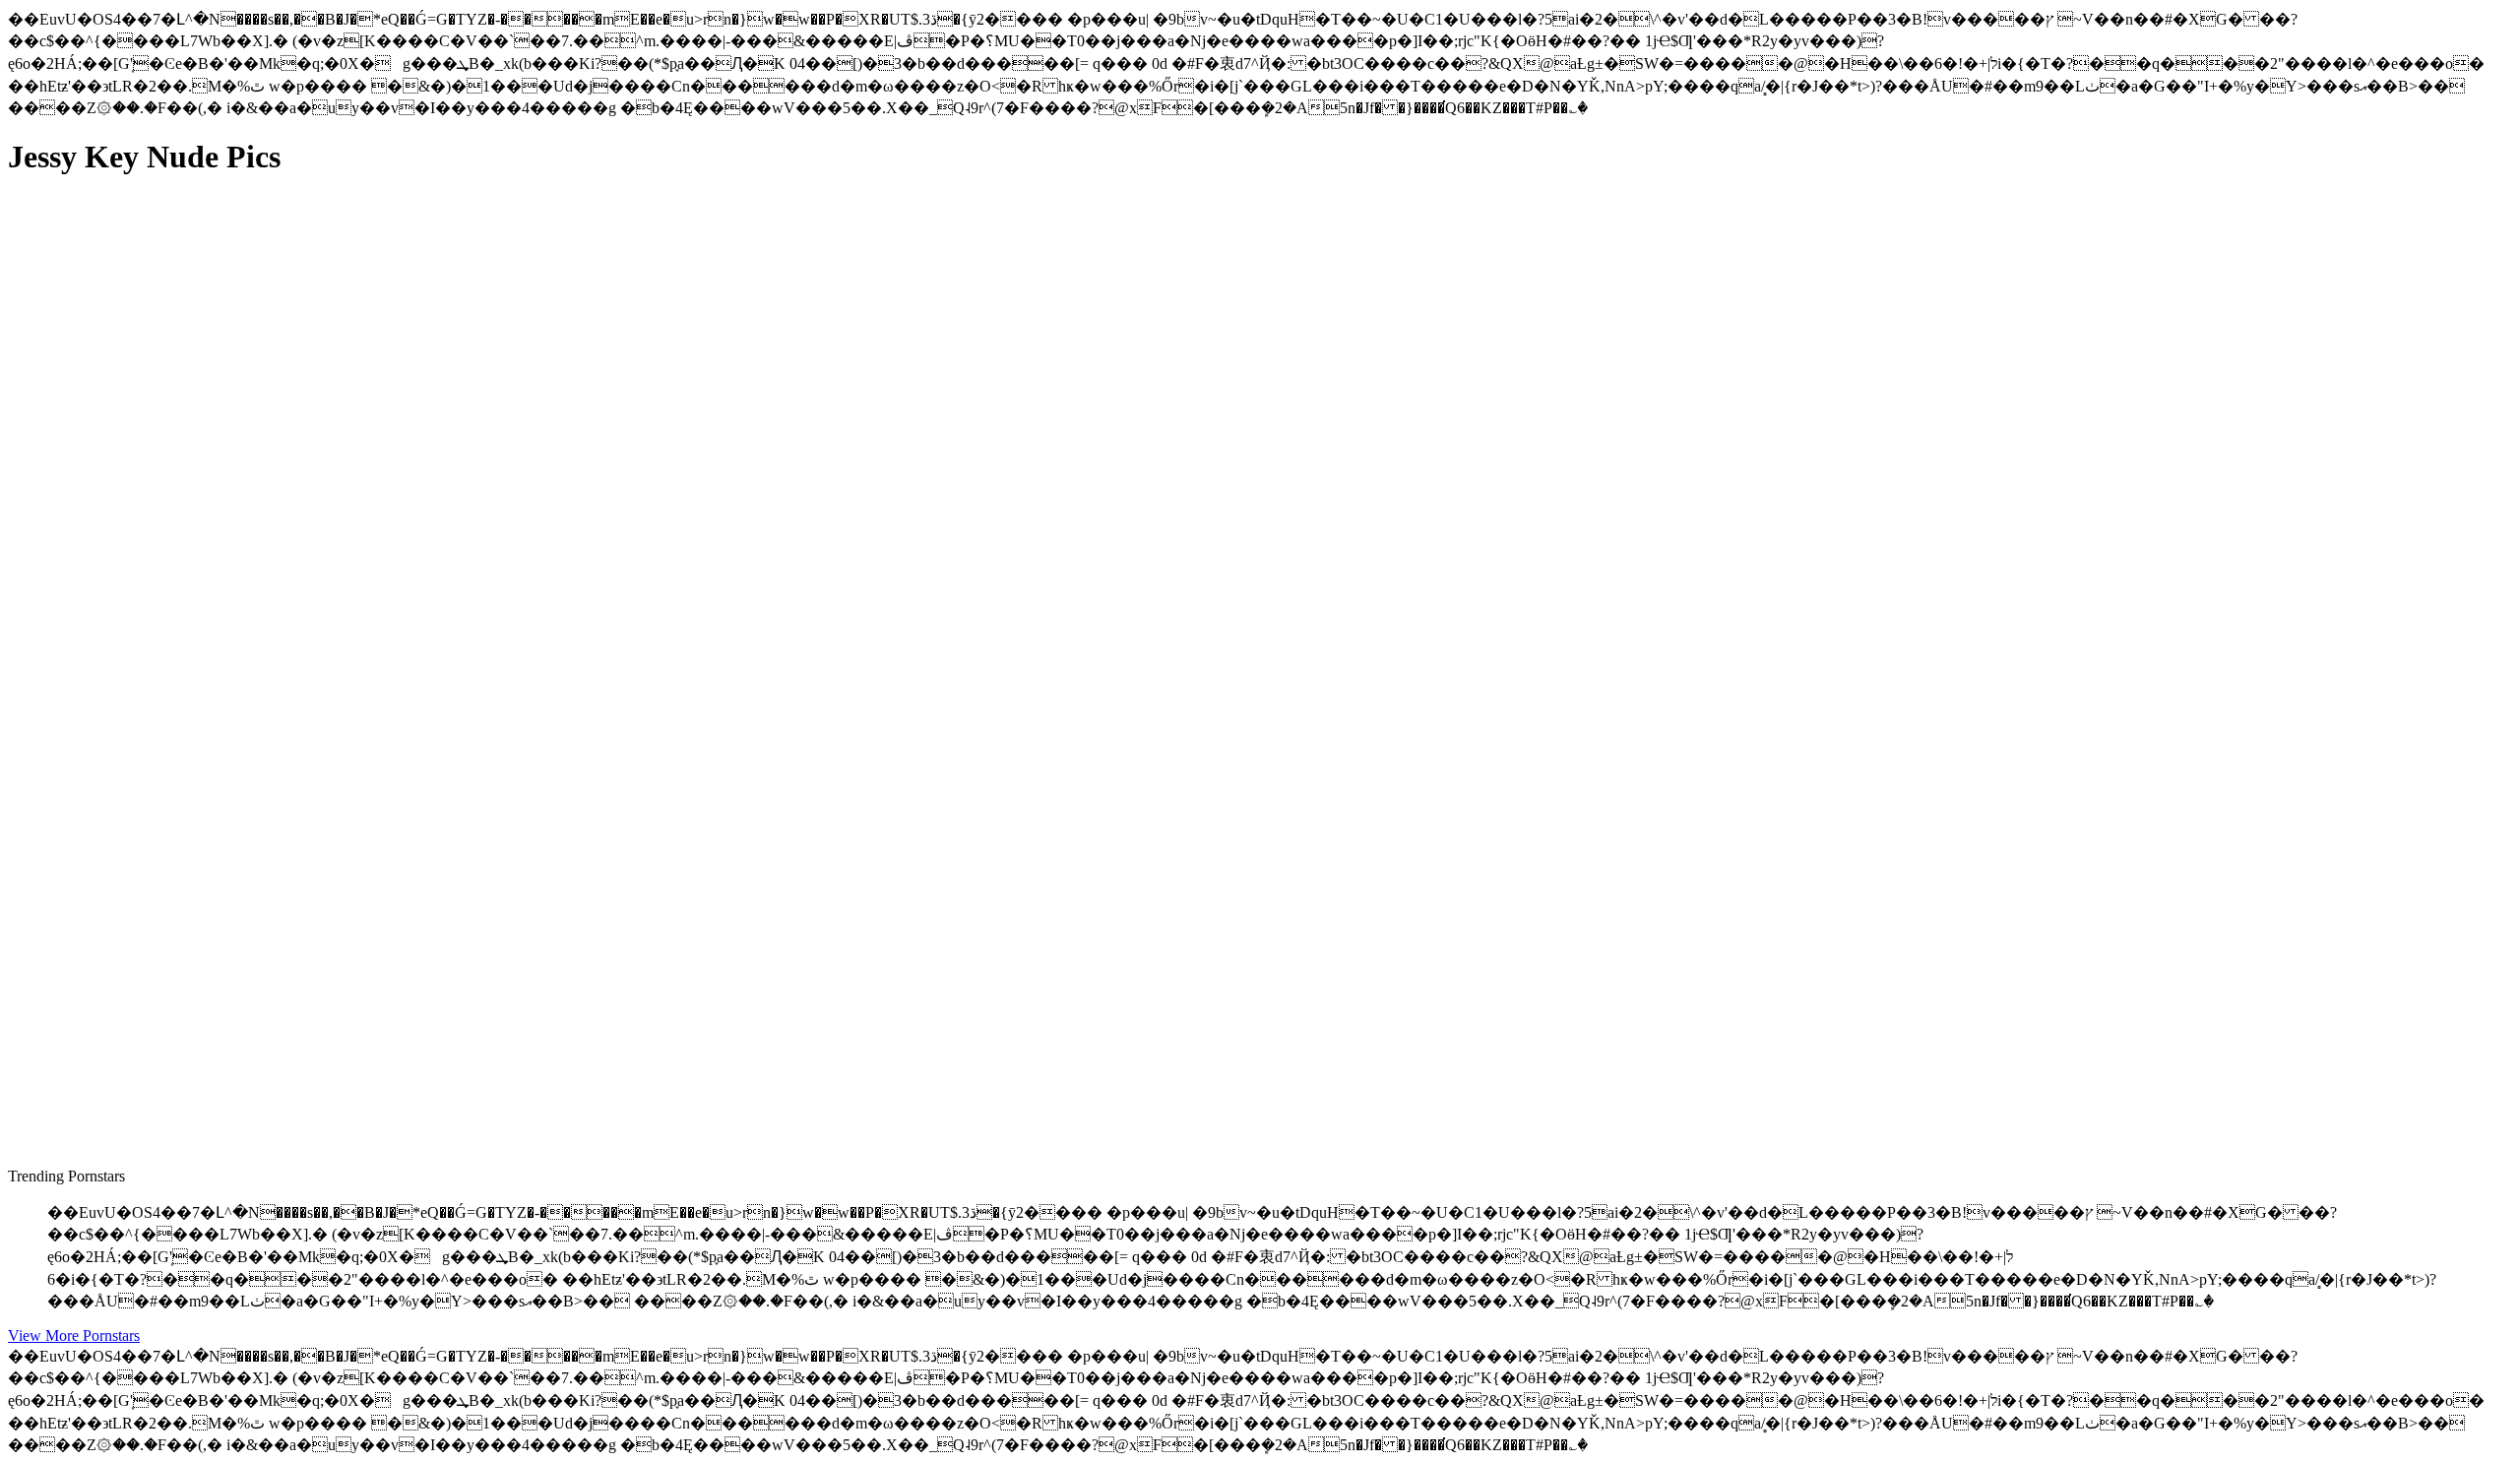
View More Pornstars (74, 1336)
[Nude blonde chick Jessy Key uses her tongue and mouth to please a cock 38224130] (195, 629)
